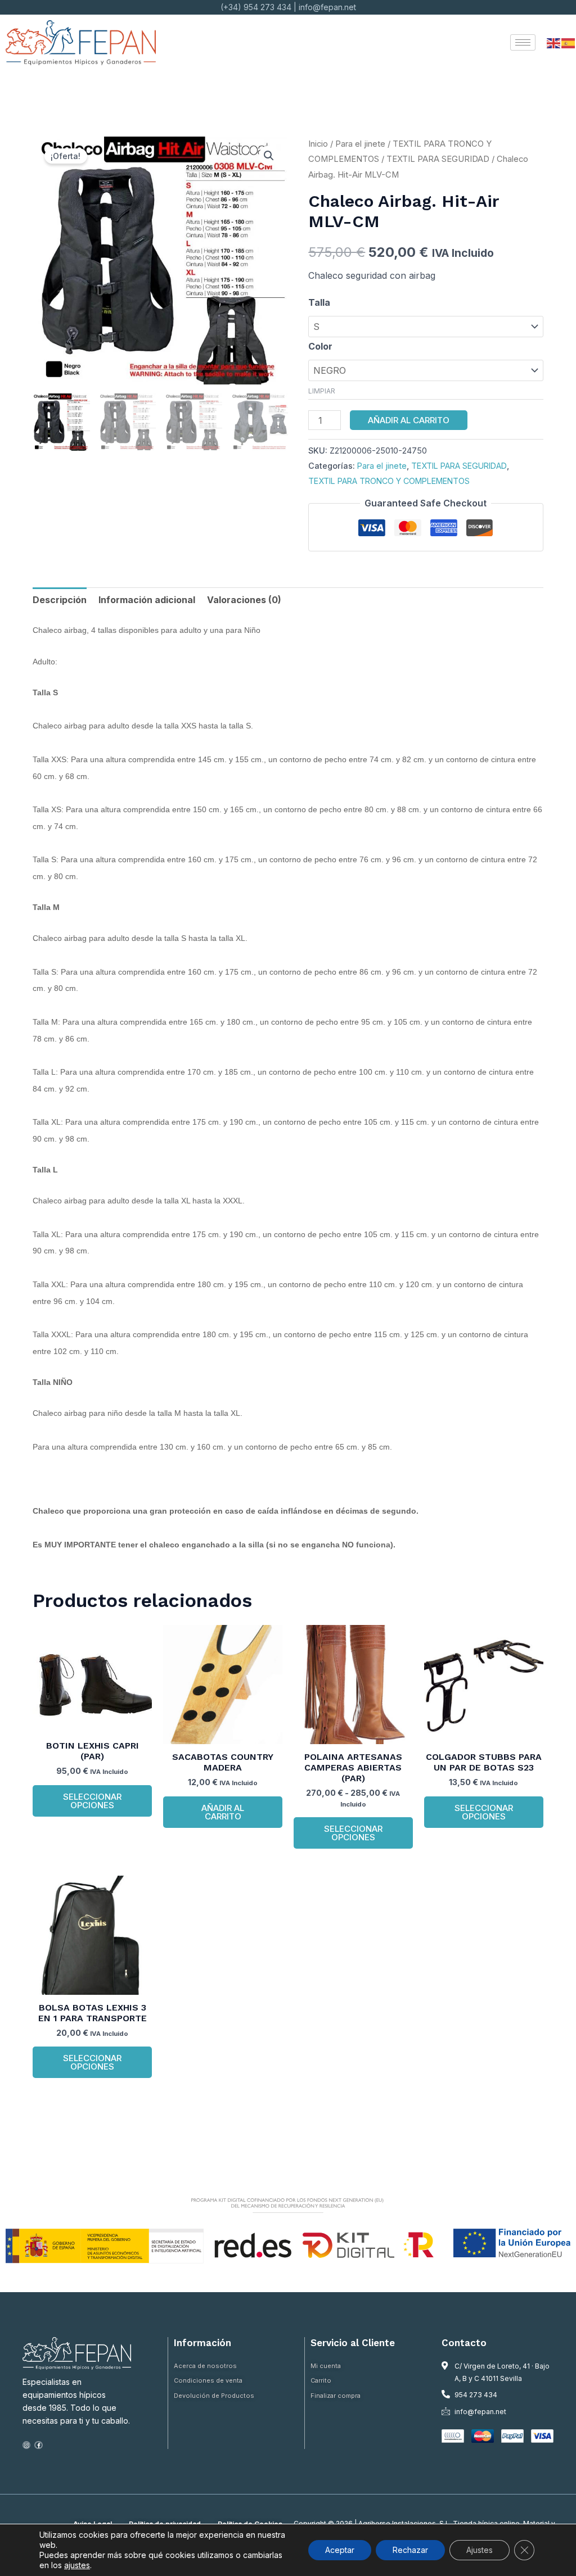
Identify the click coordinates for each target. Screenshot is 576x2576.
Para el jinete (360, 144)
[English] (554, 42)
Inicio (318, 144)
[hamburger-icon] (523, 42)
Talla (319, 302)
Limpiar (322, 391)
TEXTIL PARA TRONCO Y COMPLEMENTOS (389, 481)
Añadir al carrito (409, 420)
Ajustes (480, 2550)
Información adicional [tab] (147, 600)
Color (320, 346)
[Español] (569, 42)
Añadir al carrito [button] (223, 1812)
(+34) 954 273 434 (256, 7)
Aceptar (340, 2550)
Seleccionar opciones (92, 1801)
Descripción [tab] (60, 600)
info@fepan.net (327, 7)
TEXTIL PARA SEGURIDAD (438, 159)
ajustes (77, 2565)
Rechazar (410, 2550)
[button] (269, 156)
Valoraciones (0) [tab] (244, 600)
